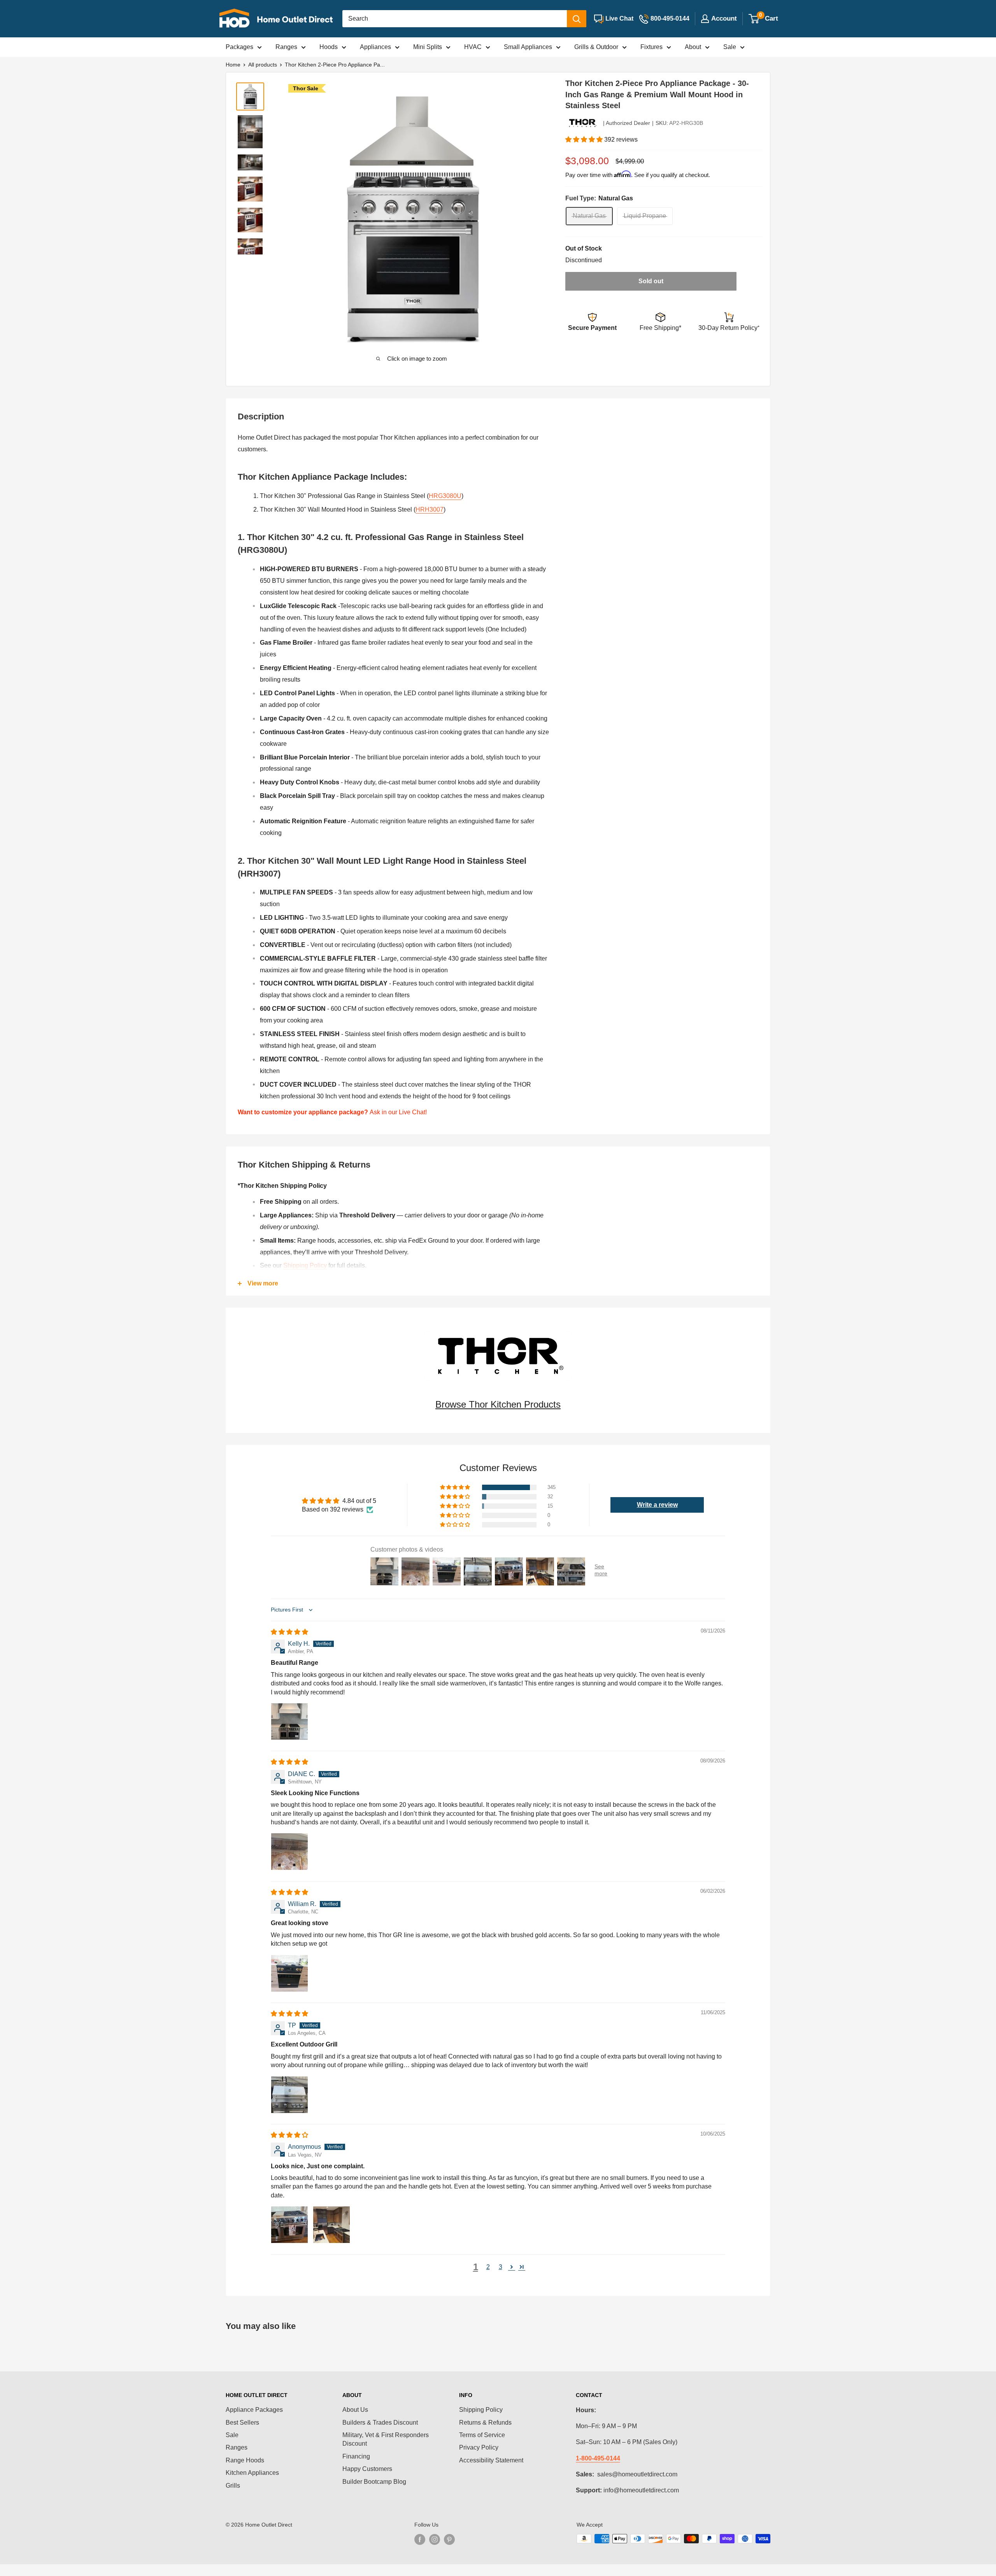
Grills (233, 2486)
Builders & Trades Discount (380, 2423)
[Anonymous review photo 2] (331, 2225)
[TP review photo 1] (289, 2095)
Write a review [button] (657, 1505)
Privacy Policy (479, 2447)
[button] (585, 139)
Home (233, 65)
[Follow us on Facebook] (420, 2539)
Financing (356, 2456)
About (693, 47)
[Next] (527, 220)
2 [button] (488, 2267)
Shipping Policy (305, 1265)
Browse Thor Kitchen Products (498, 1404)
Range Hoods (245, 2460)
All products (263, 65)
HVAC (473, 47)
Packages (239, 47)
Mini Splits (428, 47)
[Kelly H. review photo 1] (289, 1722)
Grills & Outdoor (596, 47)
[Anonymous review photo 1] (289, 2225)
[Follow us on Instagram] (435, 2539)
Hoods (329, 47)
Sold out (651, 281)
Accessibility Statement (491, 2460)
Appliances (375, 47)
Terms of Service (482, 2435)
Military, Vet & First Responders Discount (386, 2439)
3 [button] (501, 2267)
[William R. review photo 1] (289, 1973)
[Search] (577, 19)
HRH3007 (430, 509)
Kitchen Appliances (252, 2473)
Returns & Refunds (485, 2423)
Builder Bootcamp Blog (374, 2482)
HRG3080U (445, 496)
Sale (730, 47)
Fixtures (651, 47)
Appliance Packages (254, 2410)
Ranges (286, 47)
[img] (289, 1632)
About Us (355, 2410)
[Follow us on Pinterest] (449, 2539)
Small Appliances (528, 47)
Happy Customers (367, 2469)
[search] (455, 19)
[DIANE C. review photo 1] (289, 1852)
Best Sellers (242, 2423)
